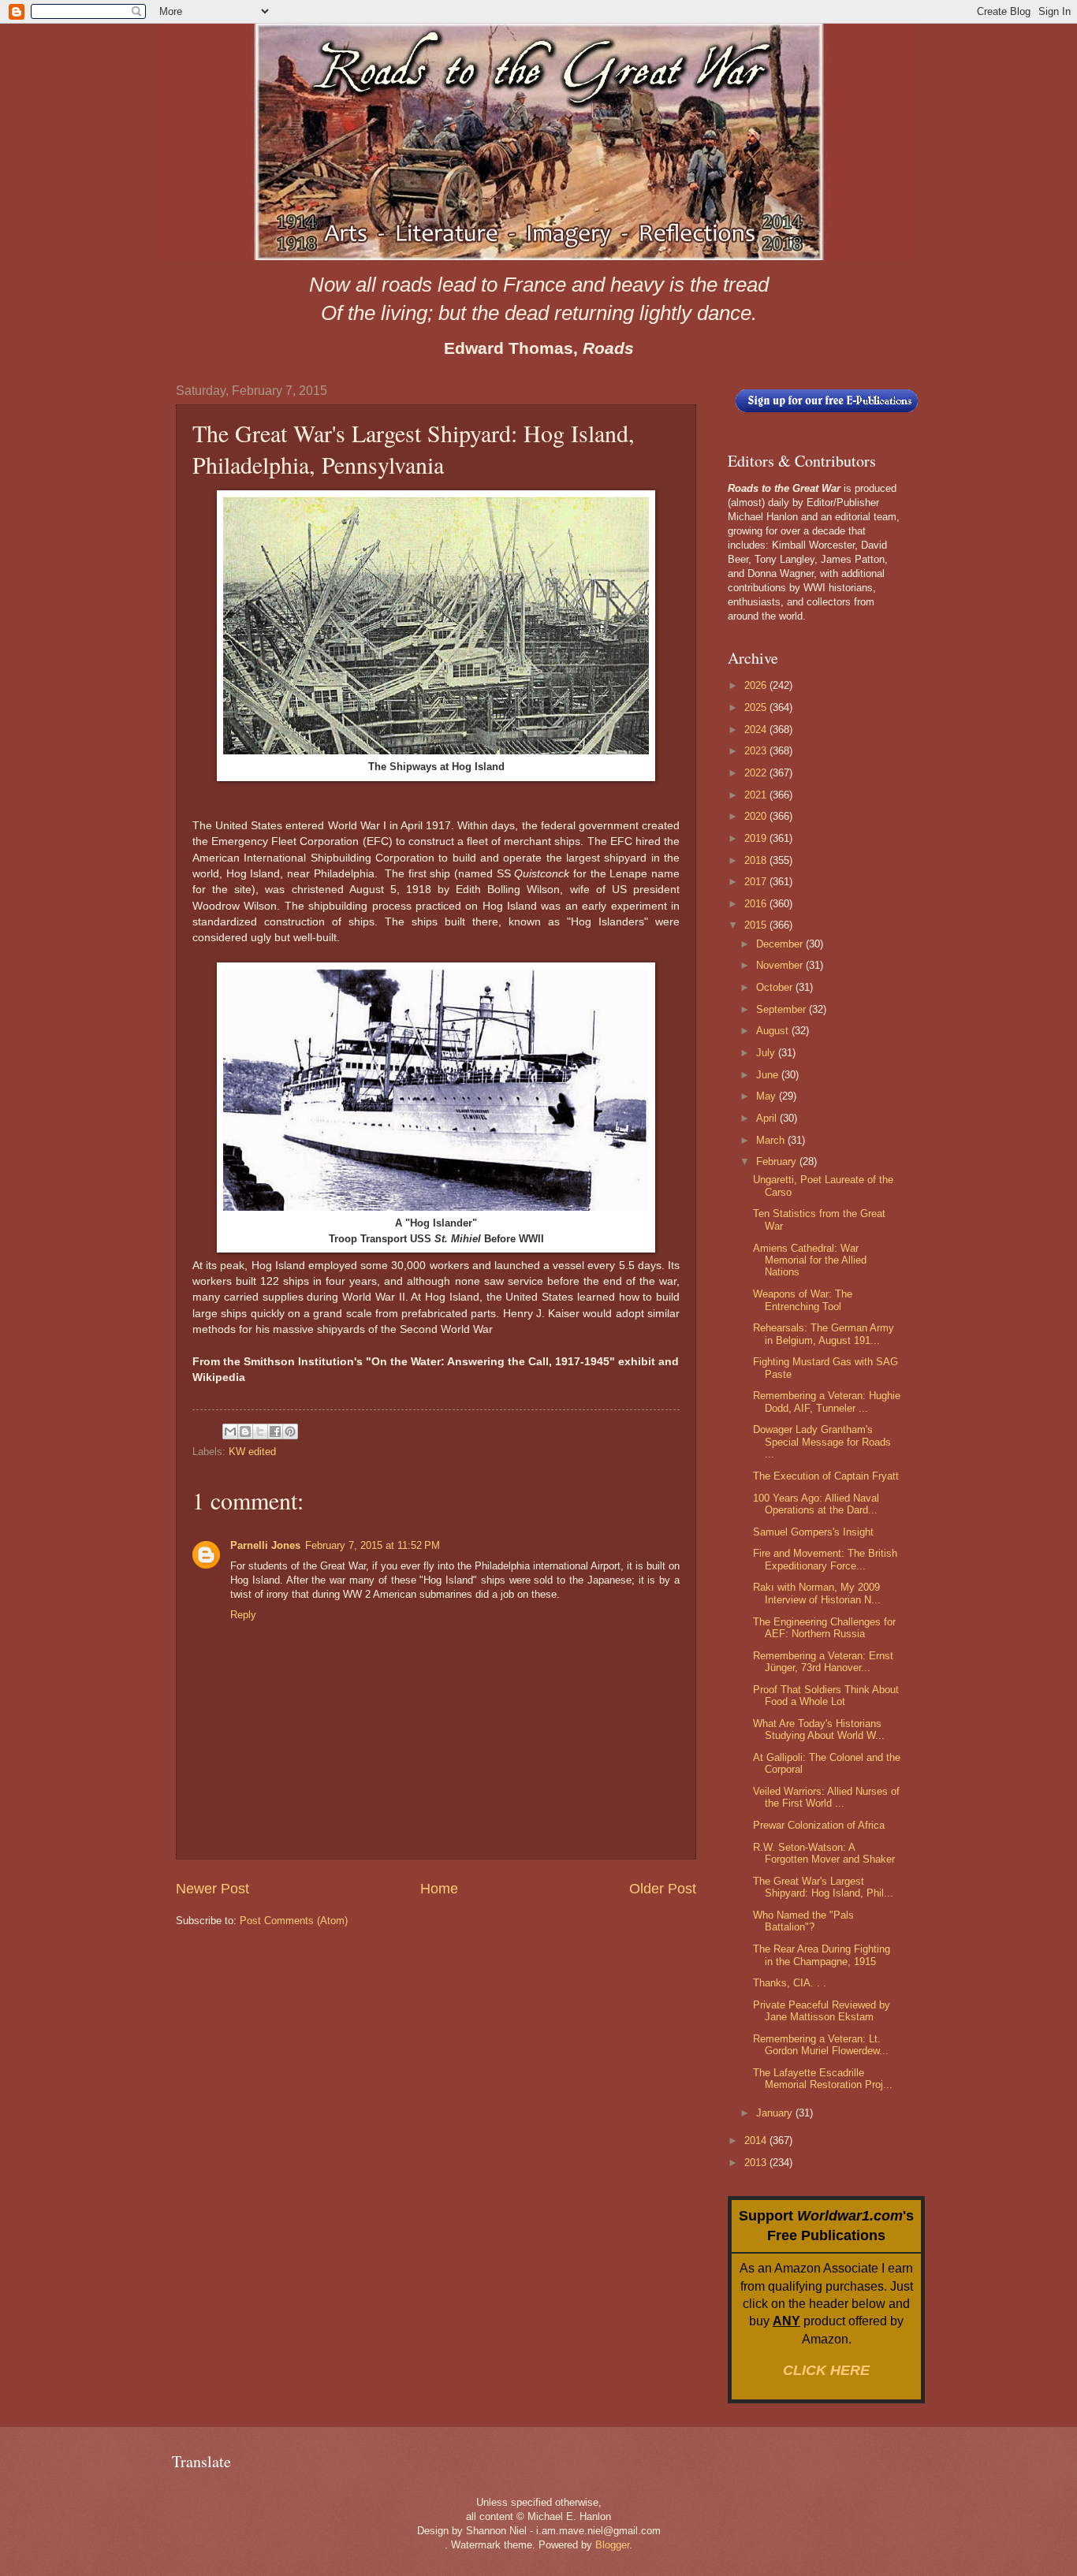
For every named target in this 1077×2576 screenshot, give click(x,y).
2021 (757, 795)
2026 (757, 685)
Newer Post (212, 1889)
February (778, 1161)
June (769, 1075)
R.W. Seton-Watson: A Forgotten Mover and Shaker (824, 1853)
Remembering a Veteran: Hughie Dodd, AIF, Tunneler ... (827, 1402)
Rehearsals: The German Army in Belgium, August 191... (824, 1334)
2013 (757, 2163)
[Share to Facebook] (275, 1431)
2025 (757, 707)
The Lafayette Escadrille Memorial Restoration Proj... (823, 2079)
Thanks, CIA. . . (790, 1983)
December (781, 944)
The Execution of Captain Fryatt (826, 1476)
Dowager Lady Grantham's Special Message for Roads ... (822, 1442)
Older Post (663, 1889)
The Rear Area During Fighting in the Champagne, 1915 (822, 1955)
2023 (757, 751)
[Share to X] (260, 1431)
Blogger (612, 2545)
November (781, 965)
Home (439, 1889)
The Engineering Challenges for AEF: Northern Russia (824, 1628)
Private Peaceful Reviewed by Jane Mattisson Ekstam (822, 2011)
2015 (757, 925)
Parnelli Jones (265, 1545)
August (774, 1031)
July (767, 1053)
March (772, 1140)
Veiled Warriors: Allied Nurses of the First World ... (826, 1797)
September (783, 1009)
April (768, 1118)
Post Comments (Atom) (294, 1921)
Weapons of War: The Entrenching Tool (803, 1300)
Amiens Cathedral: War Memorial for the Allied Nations (810, 1260)
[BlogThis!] (245, 1431)
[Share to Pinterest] (290, 1431)
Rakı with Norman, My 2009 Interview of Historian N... (817, 1593)
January (776, 2113)
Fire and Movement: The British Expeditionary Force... (825, 1559)
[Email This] (230, 1431)
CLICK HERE (826, 2370)
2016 (757, 904)
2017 (757, 882)
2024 (757, 730)
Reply (243, 1615)
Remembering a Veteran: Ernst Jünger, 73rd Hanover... (823, 1662)
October (776, 987)
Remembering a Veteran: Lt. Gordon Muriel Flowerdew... (821, 2045)
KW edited (252, 1452)
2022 (757, 773)
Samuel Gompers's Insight (813, 1532)
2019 (757, 838)
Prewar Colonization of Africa (819, 1825)
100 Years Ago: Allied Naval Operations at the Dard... (816, 1504)
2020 (757, 816)
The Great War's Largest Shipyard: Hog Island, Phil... (823, 1887)
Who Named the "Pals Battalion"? (803, 1921)
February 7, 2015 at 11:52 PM (373, 1545)
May (768, 1096)
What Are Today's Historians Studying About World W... (819, 1729)
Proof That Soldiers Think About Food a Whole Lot (826, 1696)
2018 (757, 860)
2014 (757, 2140)
